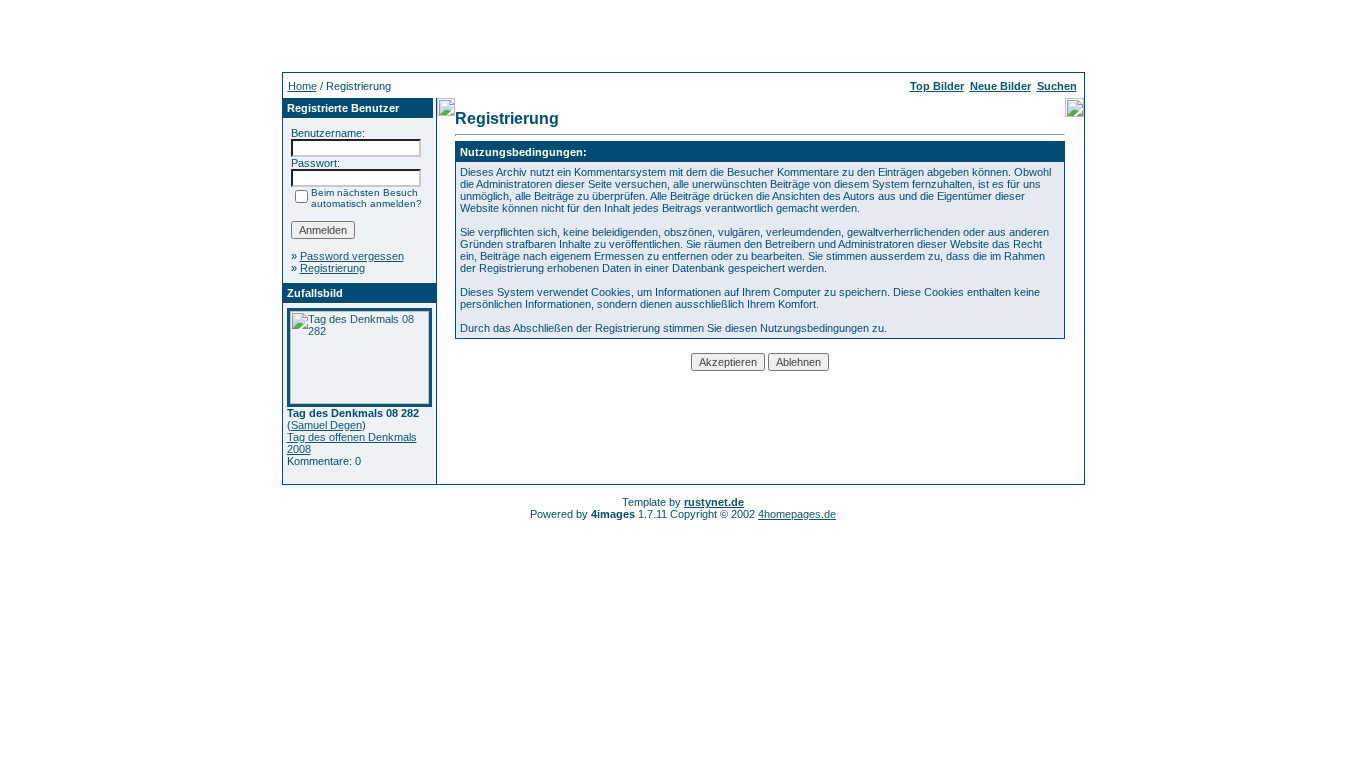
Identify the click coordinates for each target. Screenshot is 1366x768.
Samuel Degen (326, 425)
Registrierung (332, 268)
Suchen (1057, 86)
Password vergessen (352, 256)
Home (302, 86)
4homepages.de (797, 514)
